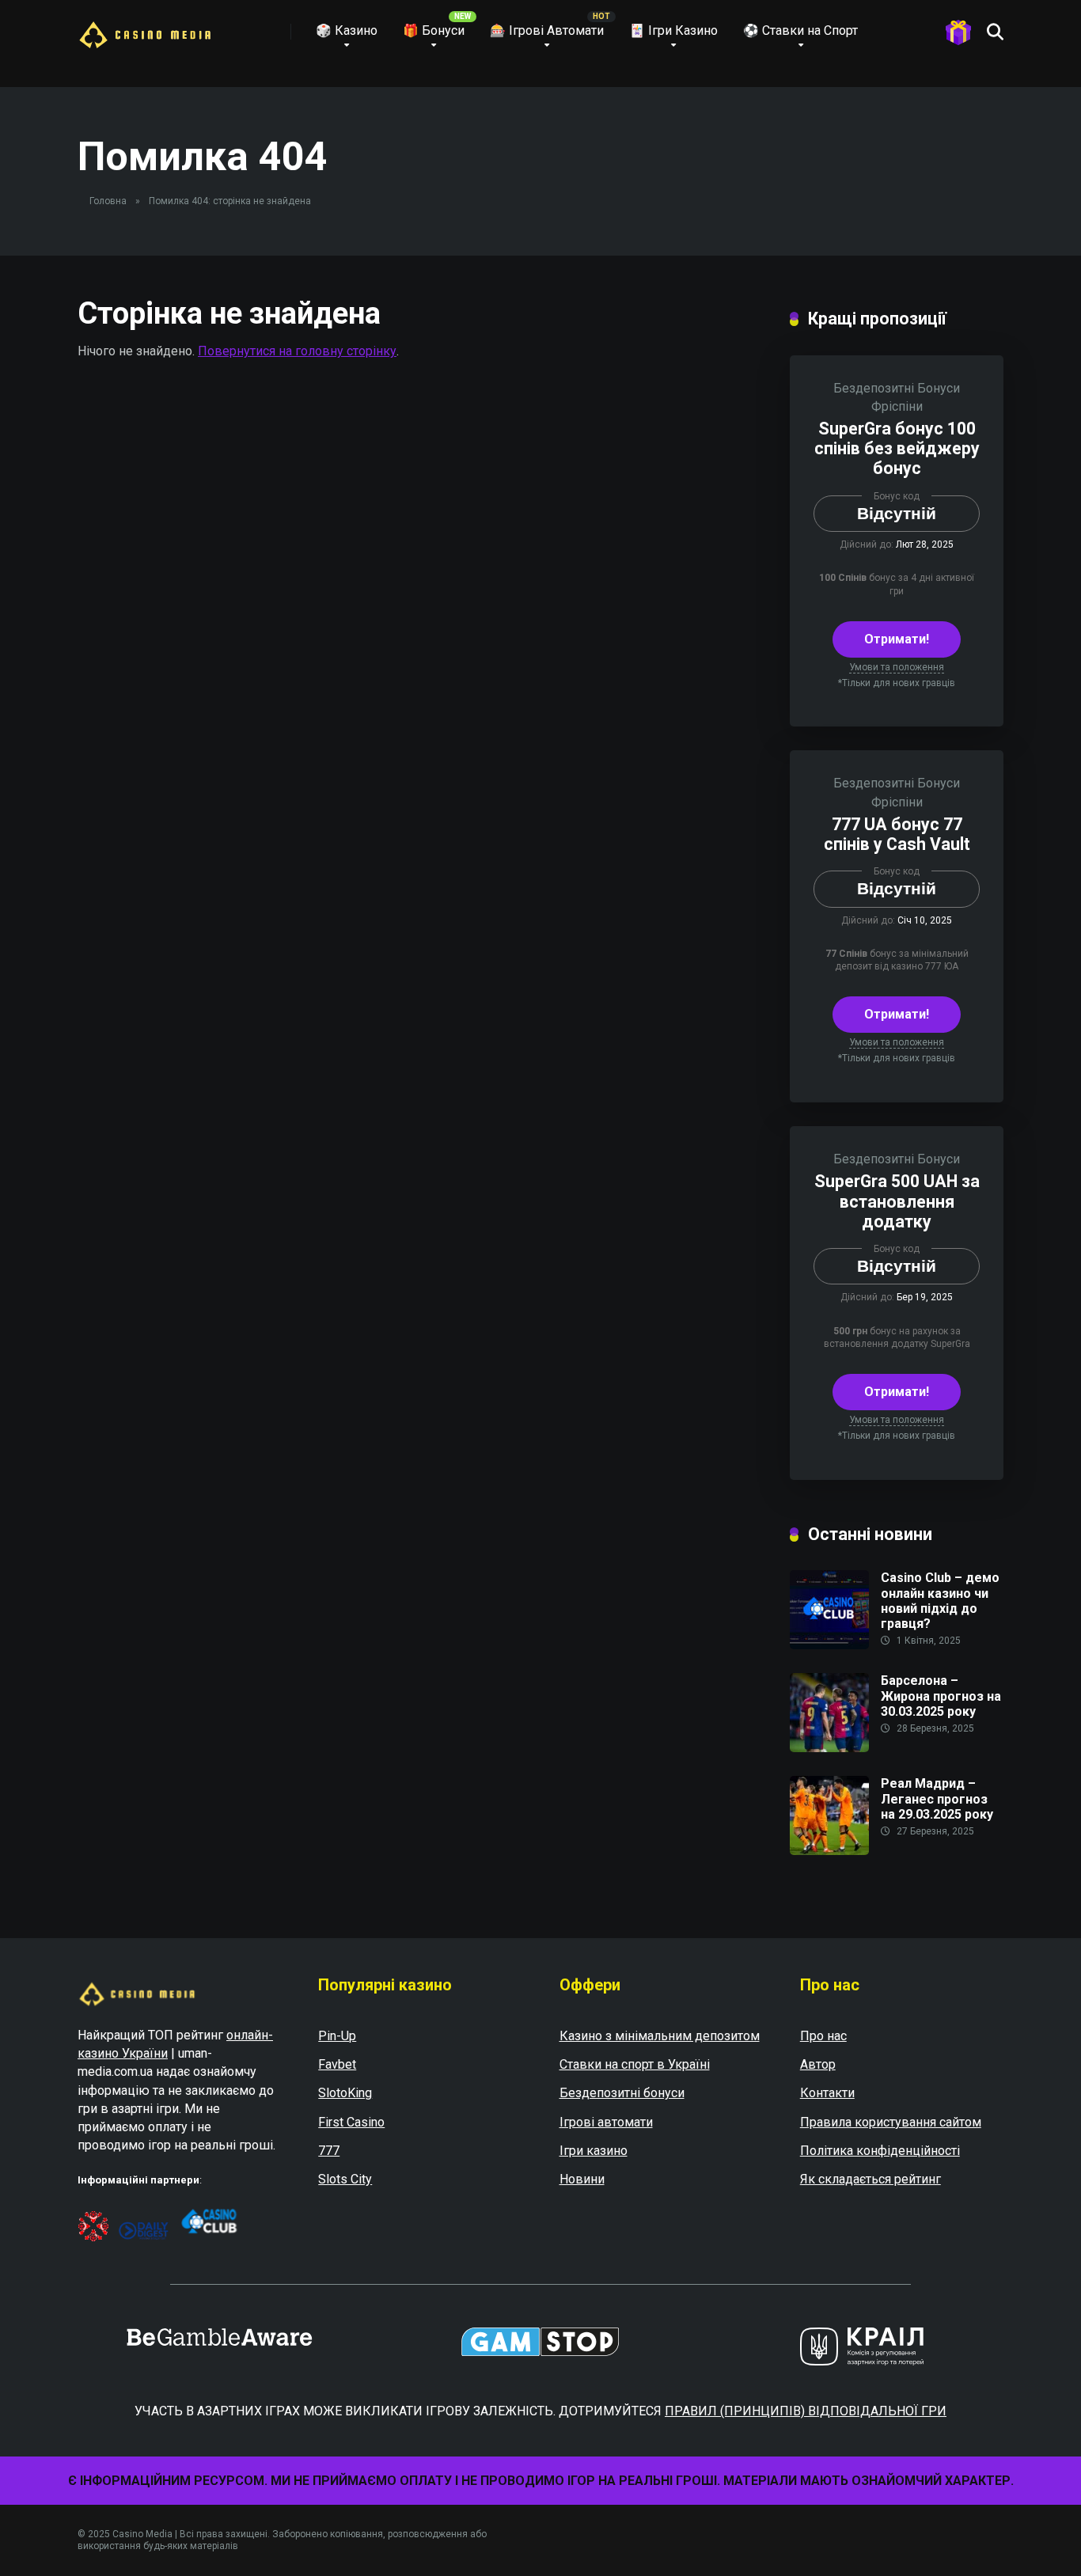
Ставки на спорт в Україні (635, 2064)
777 (329, 2151)
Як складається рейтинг (870, 2179)
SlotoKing (345, 2093)
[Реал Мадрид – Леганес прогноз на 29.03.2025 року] (829, 1851)
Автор (818, 2064)
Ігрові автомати (606, 2122)
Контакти (827, 2093)
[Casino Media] (145, 29)
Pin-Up (337, 2036)
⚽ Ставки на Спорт (800, 30)
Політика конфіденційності (880, 2151)
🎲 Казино (347, 30)
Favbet (337, 2064)
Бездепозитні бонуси (622, 2093)
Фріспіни (897, 406)
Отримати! (897, 639)
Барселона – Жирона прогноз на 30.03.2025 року (941, 1696)
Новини (582, 2179)
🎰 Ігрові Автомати (547, 30)
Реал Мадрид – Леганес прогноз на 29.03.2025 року (937, 1798)
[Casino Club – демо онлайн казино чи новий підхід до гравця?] (829, 1645)
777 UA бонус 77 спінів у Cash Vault (897, 834)
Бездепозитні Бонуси (897, 388)
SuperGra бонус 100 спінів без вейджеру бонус (897, 448)
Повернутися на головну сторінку (297, 351)
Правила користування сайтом (891, 2122)
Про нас (823, 2036)
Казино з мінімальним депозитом (660, 2036)
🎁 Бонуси (434, 30)
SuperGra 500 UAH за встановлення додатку (897, 1201)
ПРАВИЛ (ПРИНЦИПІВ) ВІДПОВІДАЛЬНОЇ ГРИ (806, 2411)
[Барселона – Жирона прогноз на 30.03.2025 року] (829, 1748)
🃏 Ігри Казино (673, 30)
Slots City (345, 2179)
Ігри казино (594, 2151)
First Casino (351, 2122)
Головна (108, 201)
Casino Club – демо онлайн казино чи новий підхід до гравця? (940, 1601)
